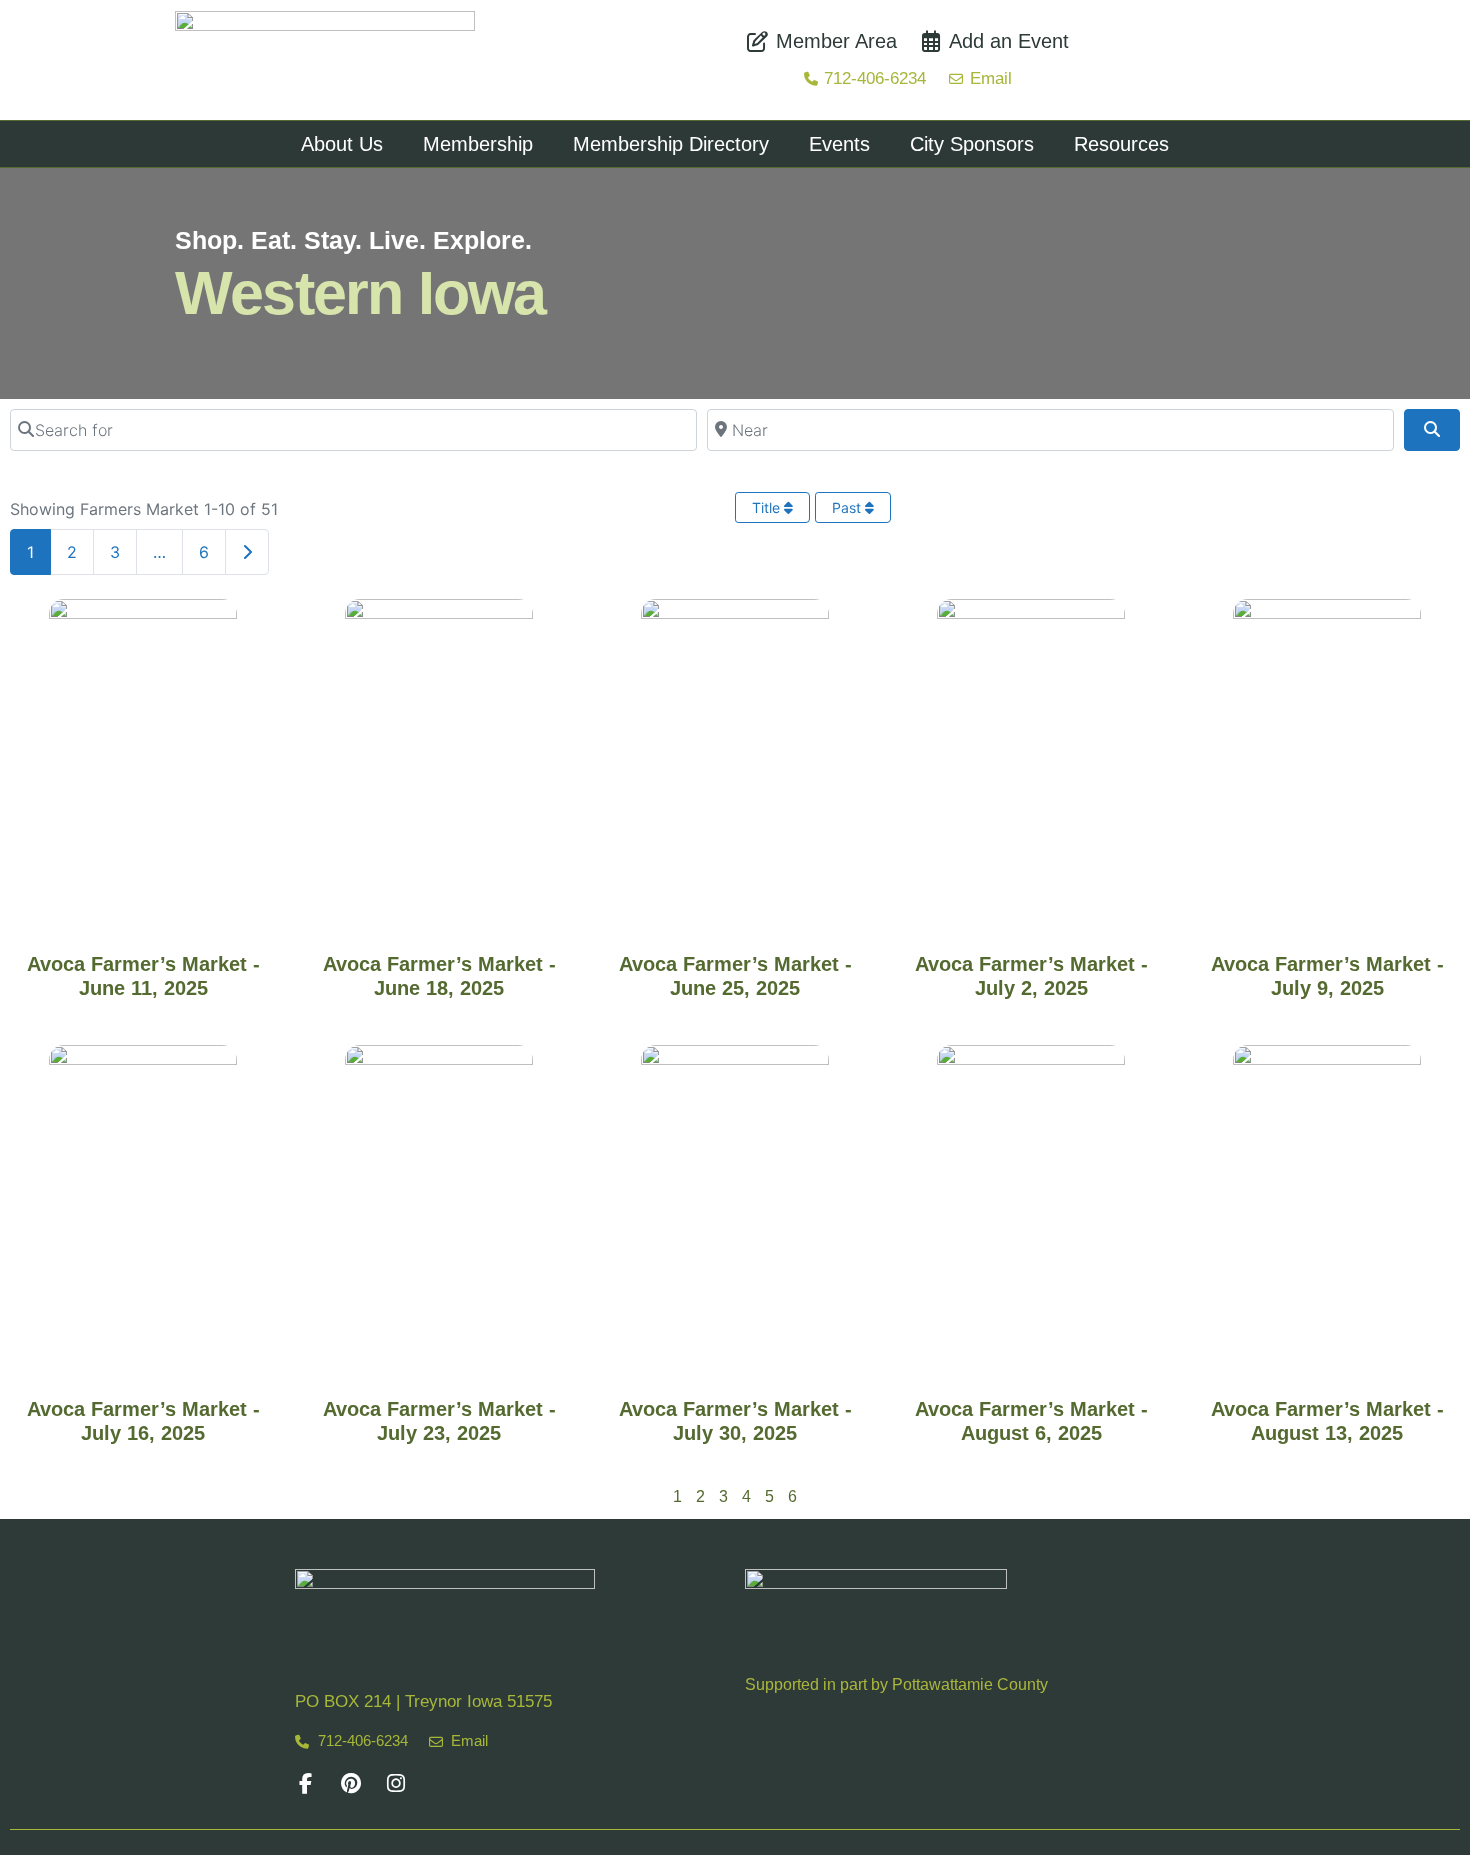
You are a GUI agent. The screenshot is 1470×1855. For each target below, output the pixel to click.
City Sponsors (972, 144)
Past (848, 507)
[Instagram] (395, 1783)
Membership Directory (671, 144)
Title (768, 507)
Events (839, 144)
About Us (342, 144)
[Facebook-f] (305, 1783)
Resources (1121, 144)
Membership (478, 144)
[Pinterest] (350, 1783)
